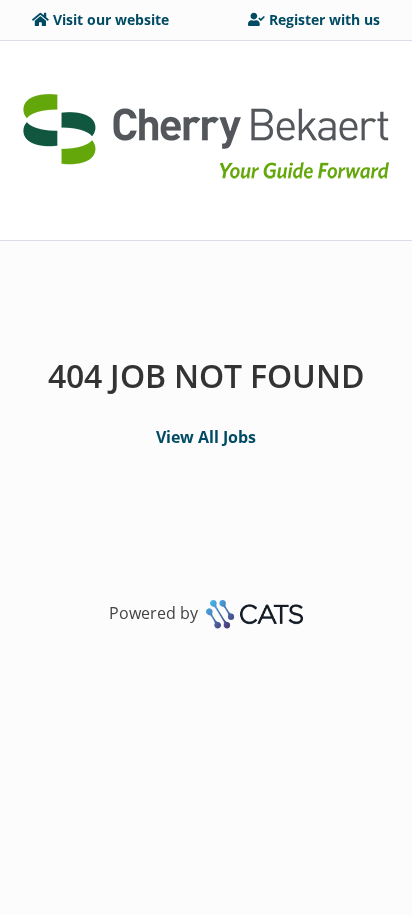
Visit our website (111, 19)
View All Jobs (206, 437)
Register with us (324, 19)
